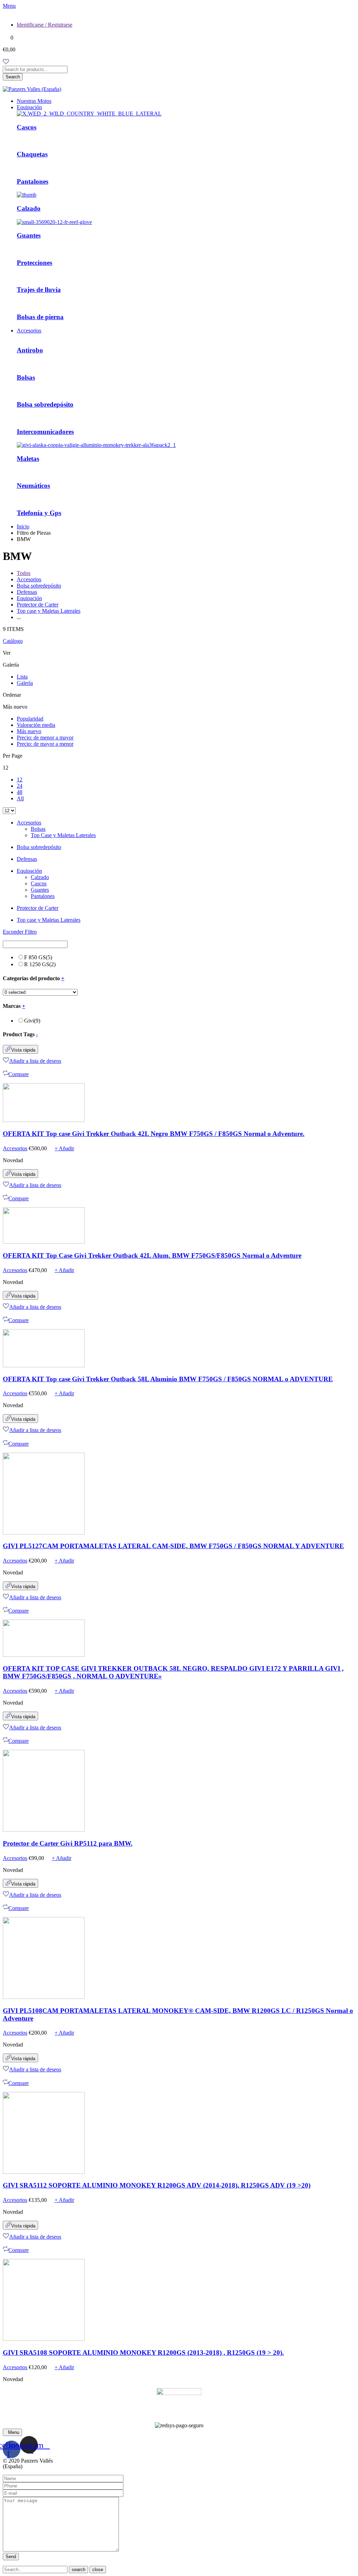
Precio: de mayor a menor (45, 744)
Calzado (29, 208)
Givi (32, 1021)
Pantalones (33, 181)
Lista (22, 677)
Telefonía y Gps (39, 513)
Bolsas (26, 377)
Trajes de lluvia (39, 290)
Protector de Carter (38, 605)
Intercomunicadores (45, 432)
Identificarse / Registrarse (45, 25)
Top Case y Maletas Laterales (63, 835)
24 (20, 786)
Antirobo (30, 350)
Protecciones (34, 263)
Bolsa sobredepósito (45, 404)
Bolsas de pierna (40, 317)
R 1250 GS (40, 964)
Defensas (27, 592)
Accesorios (29, 331)
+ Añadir (64, 1148)
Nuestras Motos (34, 101)
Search (13, 77)
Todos (24, 573)
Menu (9, 6)
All (20, 798)
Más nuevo (29, 731)
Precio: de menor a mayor (45, 738)
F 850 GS (38, 957)
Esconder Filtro (20, 932)
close (98, 2570)
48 (20, 792)
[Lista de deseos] (6, 62)
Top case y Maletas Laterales (49, 611)
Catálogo (13, 641)
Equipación (29, 107)
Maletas (28, 459)
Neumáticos (33, 486)
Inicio (23, 527)
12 (20, 780)
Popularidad (30, 719)
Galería (25, 683)
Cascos (27, 127)
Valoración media (36, 725)
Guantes (29, 235)
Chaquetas (32, 154)
